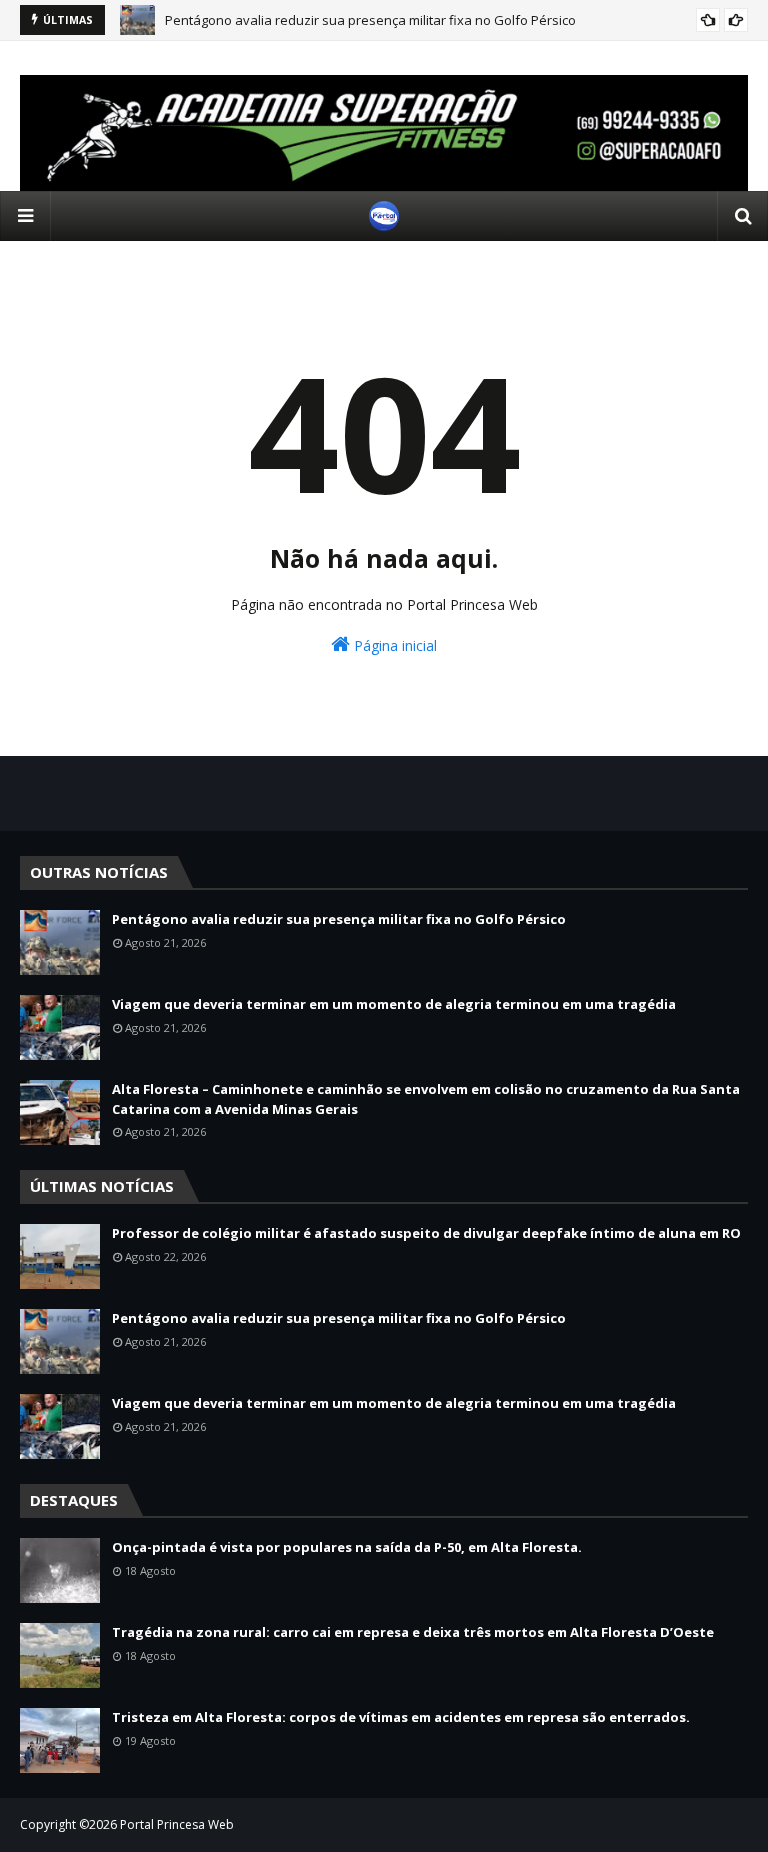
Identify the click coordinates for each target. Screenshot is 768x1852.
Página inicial (393, 645)
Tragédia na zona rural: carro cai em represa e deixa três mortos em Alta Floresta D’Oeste (413, 1632)
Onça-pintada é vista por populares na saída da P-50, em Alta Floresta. (347, 1547)
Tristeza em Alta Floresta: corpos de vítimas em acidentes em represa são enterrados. (401, 1717)
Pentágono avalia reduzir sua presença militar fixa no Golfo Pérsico (370, 20)
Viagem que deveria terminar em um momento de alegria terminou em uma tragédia (394, 1004)
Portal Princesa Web (177, 1824)
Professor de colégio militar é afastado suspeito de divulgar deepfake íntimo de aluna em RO (426, 1233)
